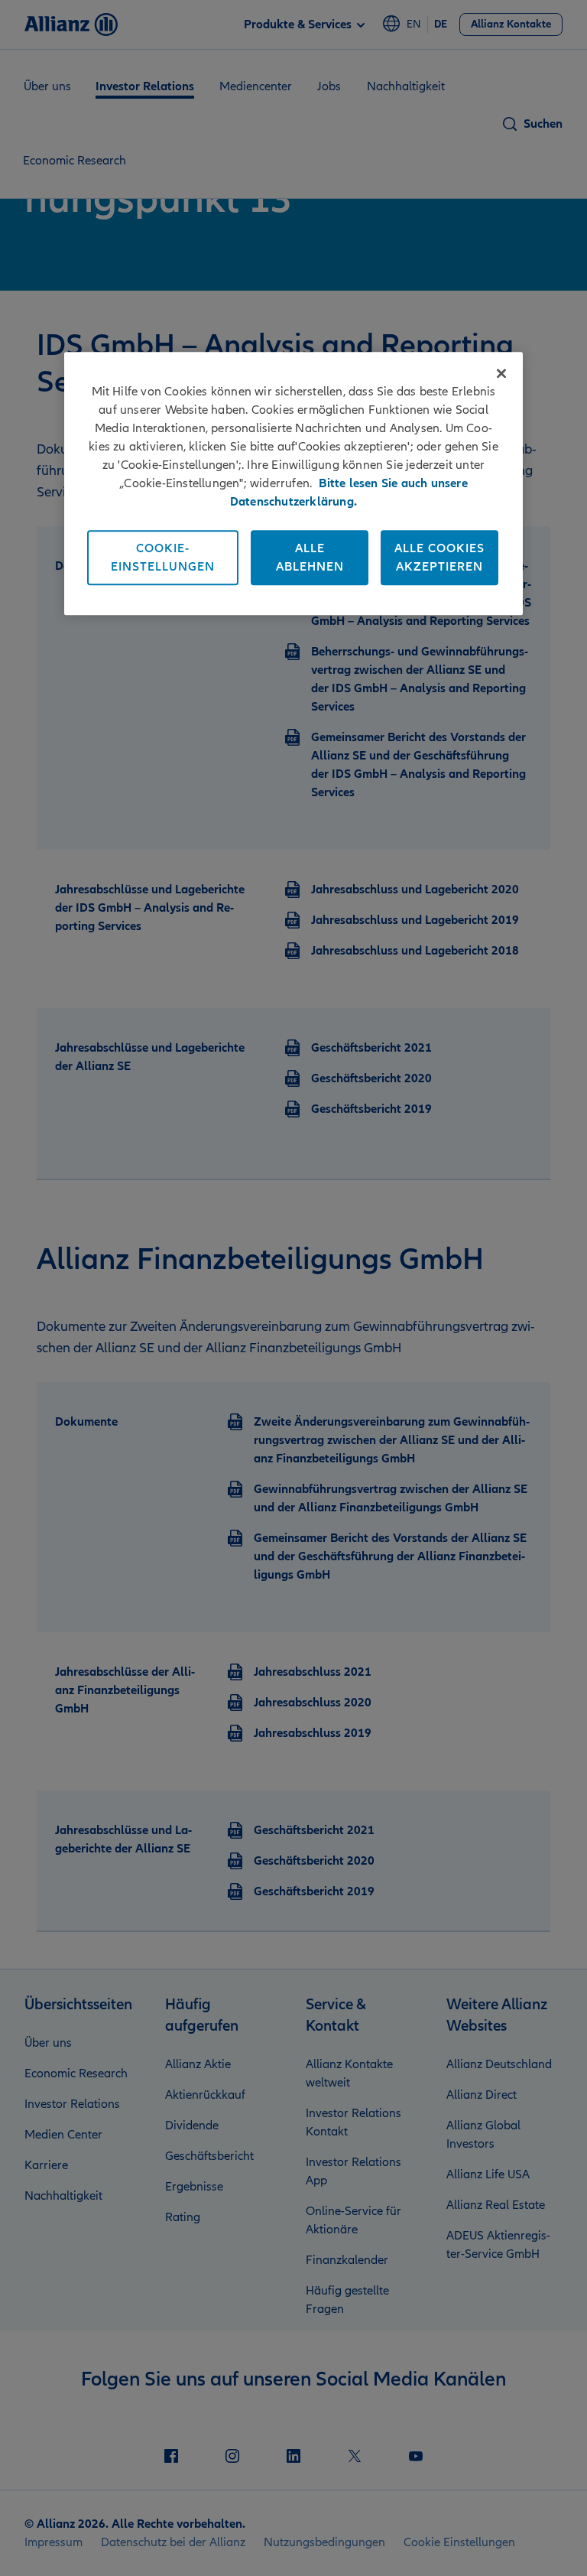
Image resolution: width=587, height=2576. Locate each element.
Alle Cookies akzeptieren (439, 558)
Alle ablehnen (310, 558)
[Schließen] (501, 373)
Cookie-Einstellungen (163, 558)
